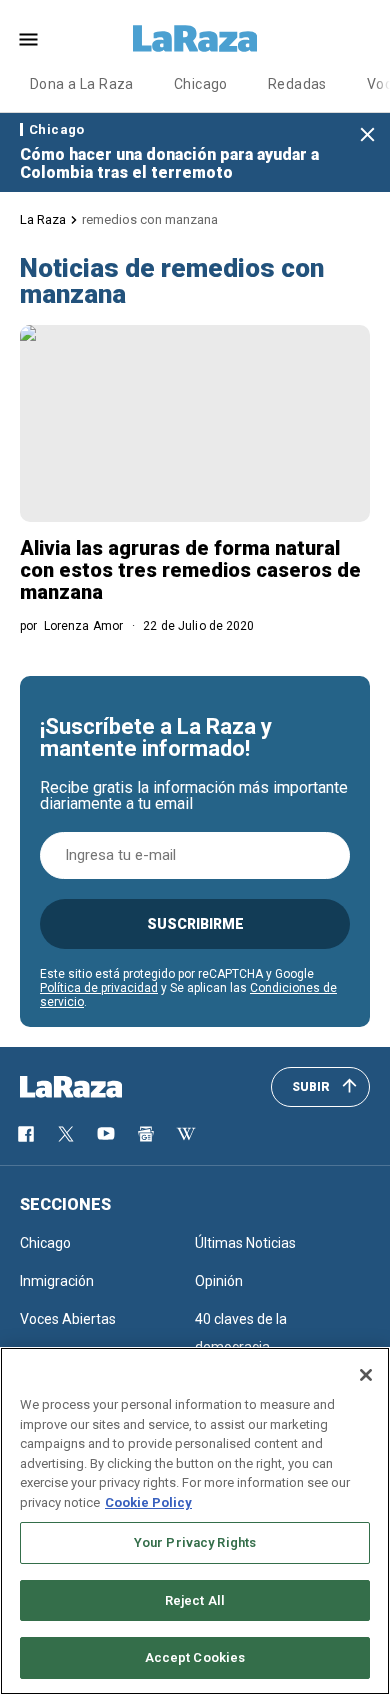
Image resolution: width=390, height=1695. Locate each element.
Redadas (297, 84)
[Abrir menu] (28, 39)
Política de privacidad (99, 988)
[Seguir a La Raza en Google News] (146, 1134)
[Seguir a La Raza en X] (66, 1134)
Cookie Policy (148, 1502)
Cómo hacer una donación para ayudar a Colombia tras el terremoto (169, 163)
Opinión (219, 1281)
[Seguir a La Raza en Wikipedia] (186, 1134)
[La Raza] (195, 39)
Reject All (195, 1600)
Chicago (201, 84)
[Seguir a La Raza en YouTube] (106, 1134)
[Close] (366, 1375)
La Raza (43, 219)
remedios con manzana (150, 219)
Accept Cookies (195, 1657)
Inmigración (57, 1281)
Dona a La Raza (82, 84)
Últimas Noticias (245, 1243)
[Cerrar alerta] (367, 135)
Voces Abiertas (68, 1319)
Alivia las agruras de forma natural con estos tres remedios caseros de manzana (190, 570)
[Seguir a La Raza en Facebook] (26, 1134)
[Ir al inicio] (100, 1087)
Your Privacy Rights (195, 1542)
